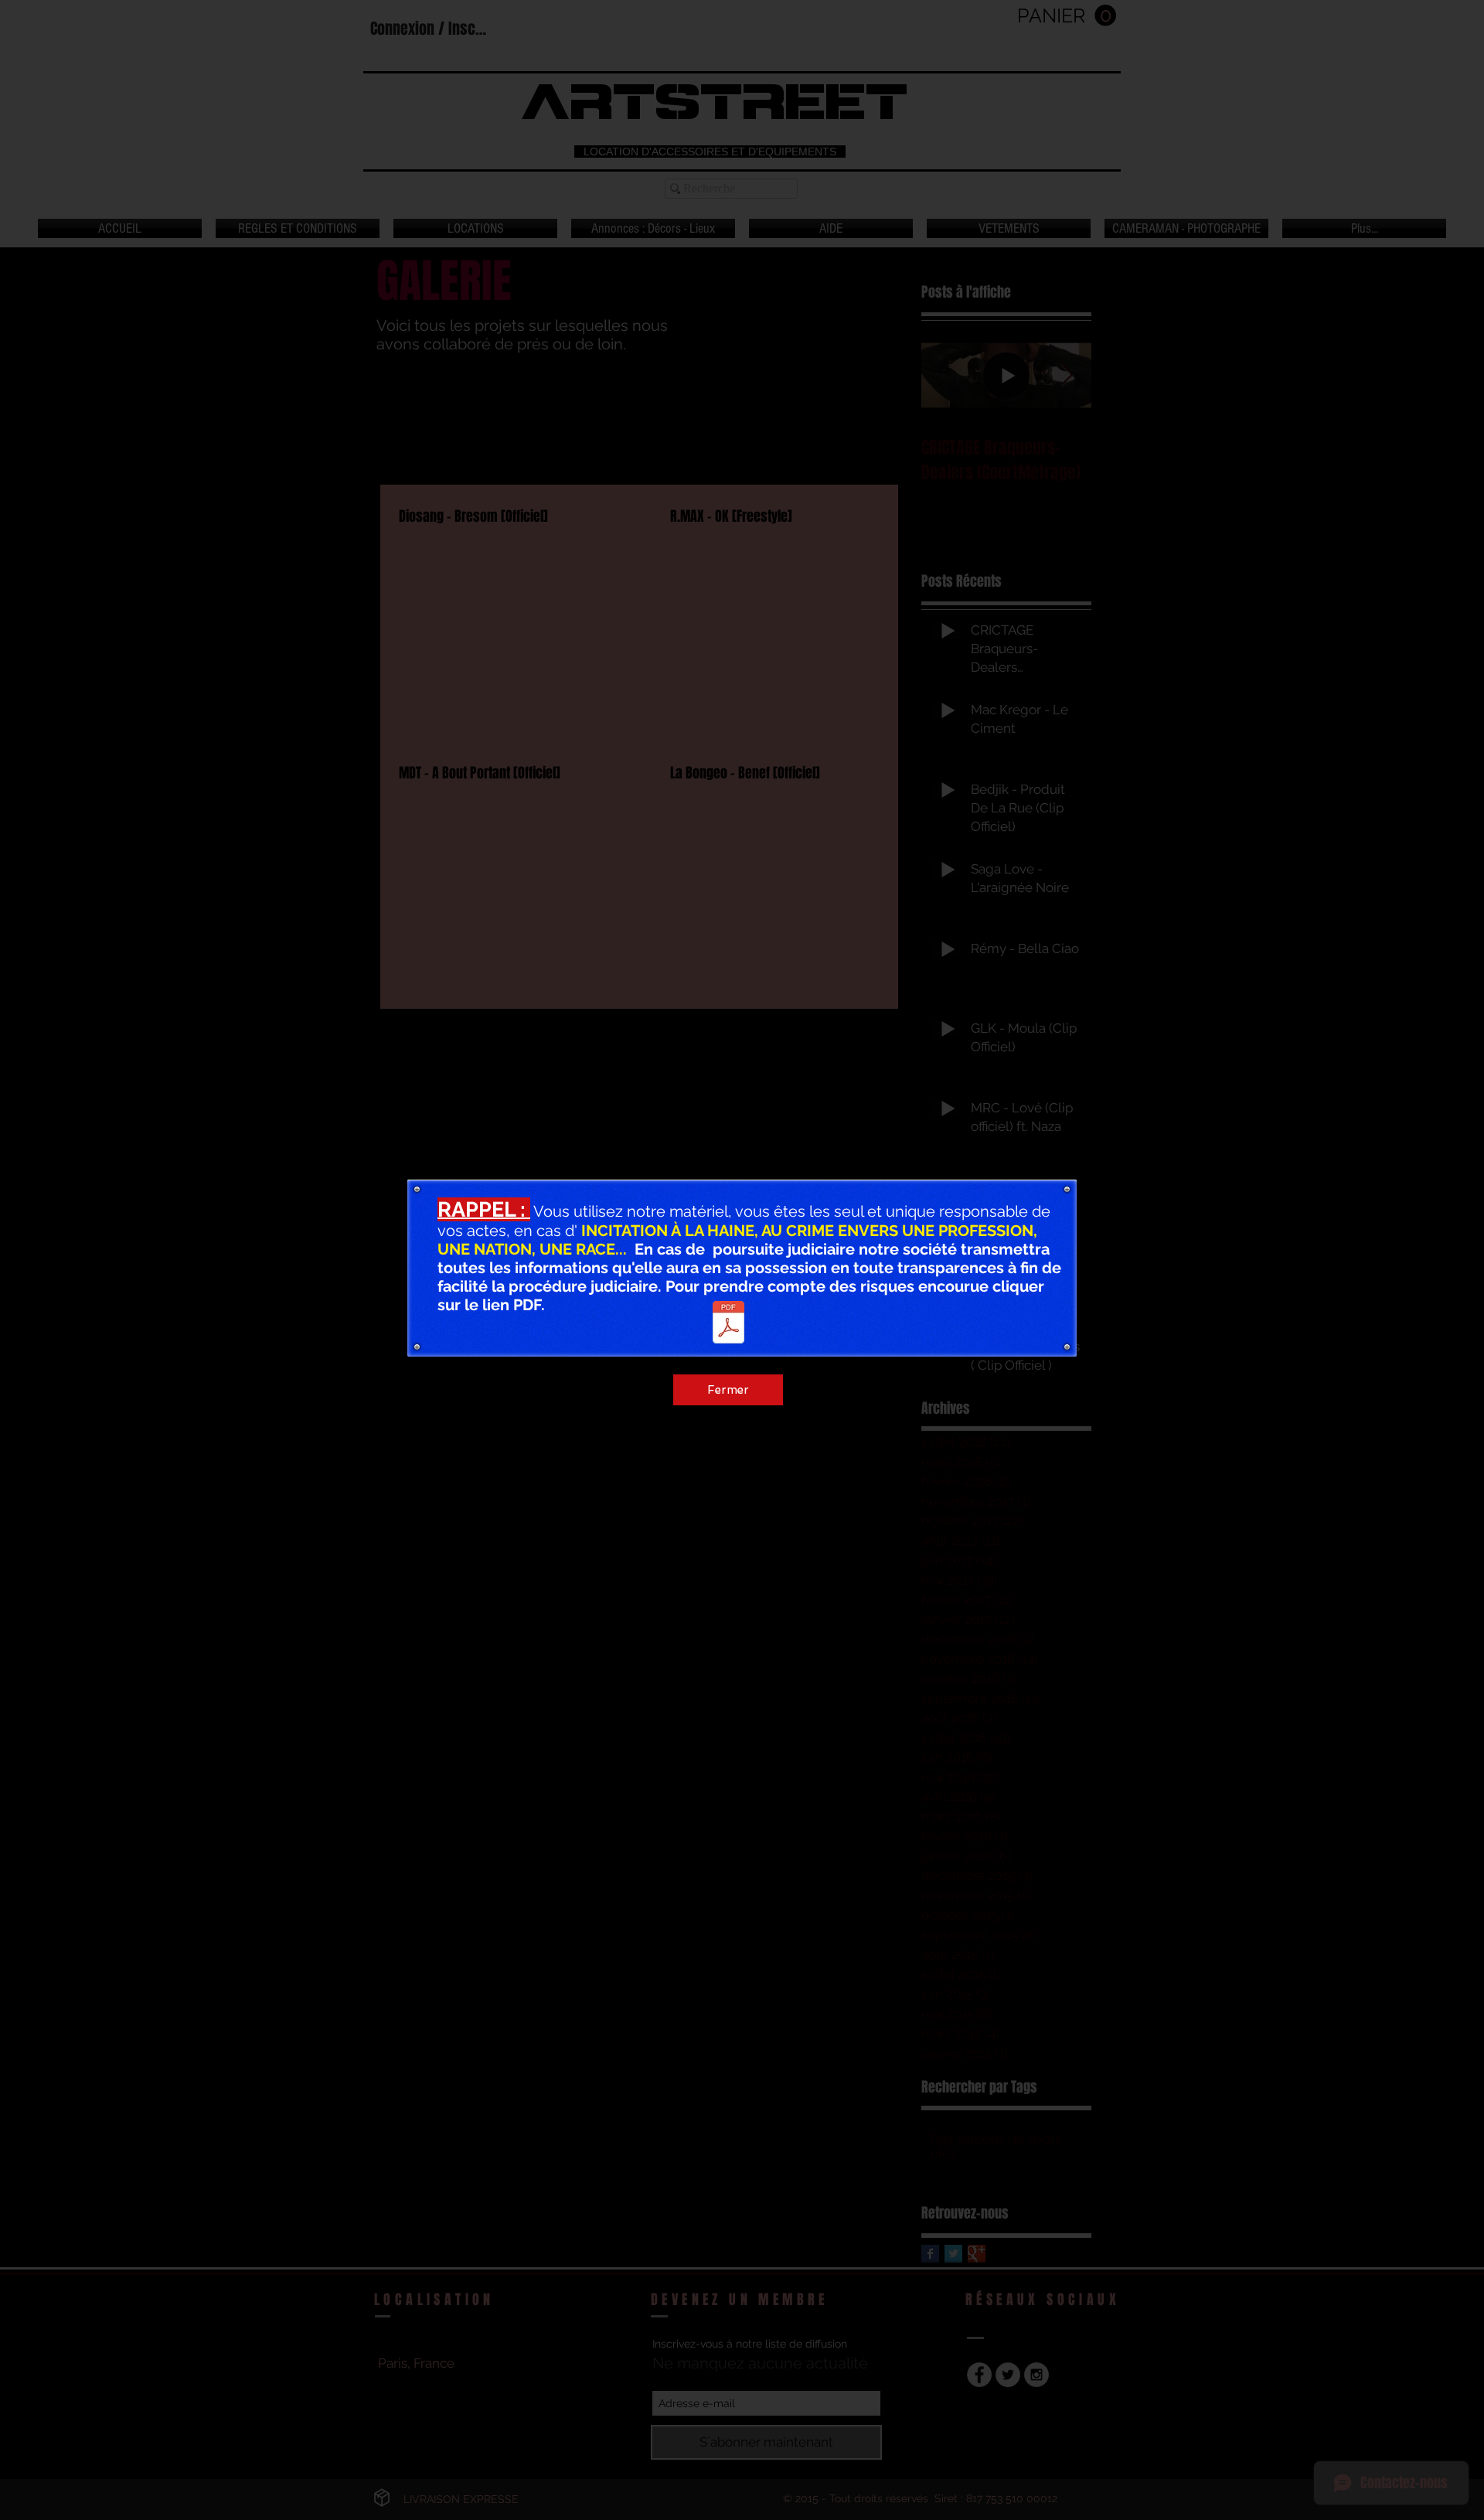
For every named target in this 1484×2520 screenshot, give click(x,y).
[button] (1085, 1107)
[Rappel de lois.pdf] (728, 1324)
